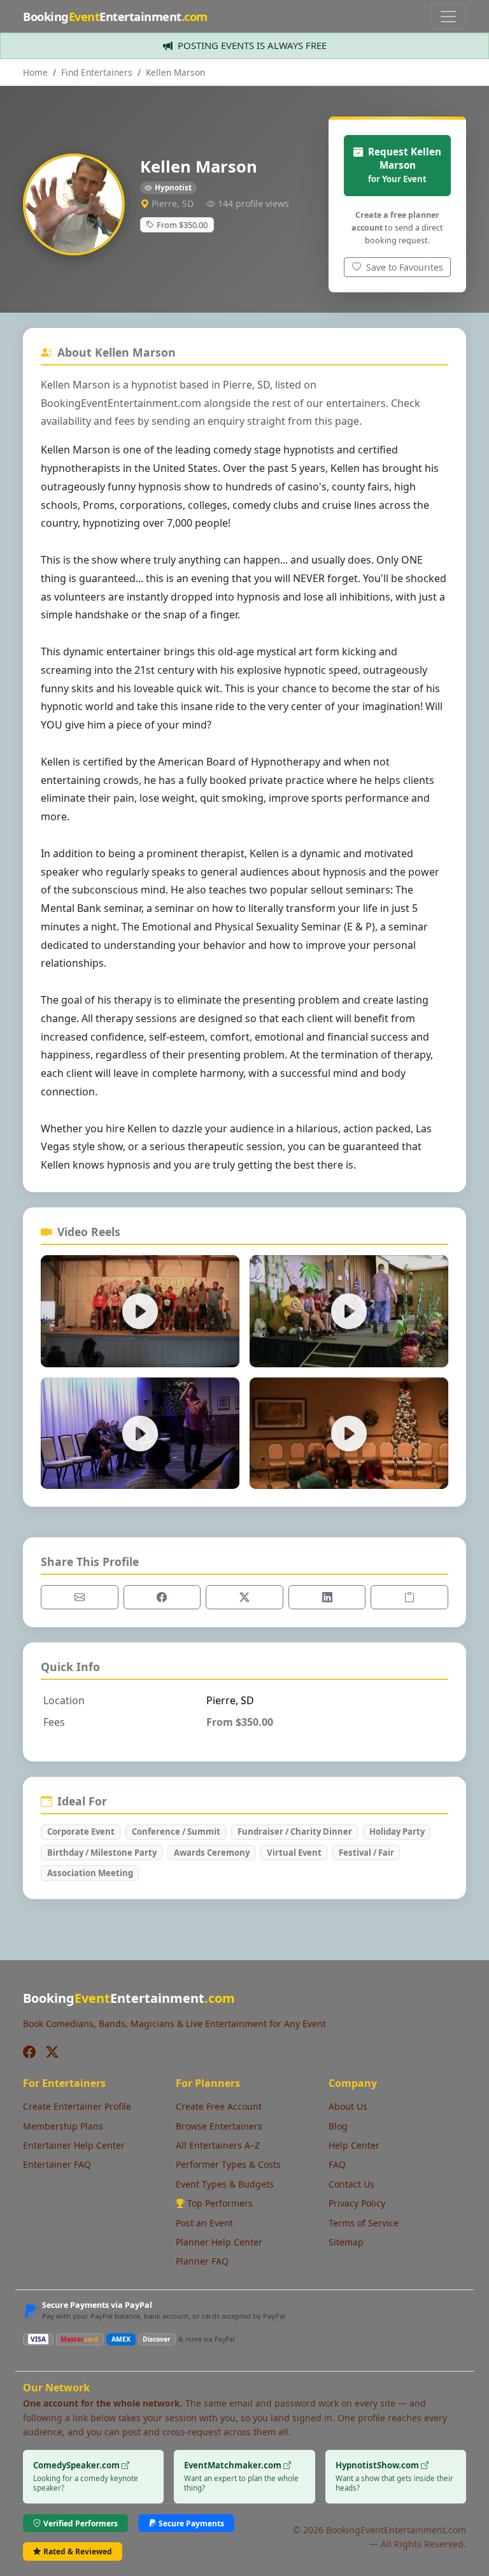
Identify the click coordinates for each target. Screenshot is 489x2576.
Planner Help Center (219, 2242)
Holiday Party (397, 1832)
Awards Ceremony (212, 1853)
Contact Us (351, 2184)
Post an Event (204, 2223)
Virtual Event (294, 1853)
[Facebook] (29, 2052)
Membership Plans (63, 2126)
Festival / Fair (366, 1853)
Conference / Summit (176, 1832)
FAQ (337, 2164)
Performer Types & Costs (228, 2164)
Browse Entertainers (219, 2126)
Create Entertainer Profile (77, 2106)
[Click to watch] (140, 1311)
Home (35, 72)
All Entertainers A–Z (218, 2145)
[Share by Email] (80, 1597)
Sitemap (346, 2242)
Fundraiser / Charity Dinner (295, 1832)
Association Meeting (90, 1873)
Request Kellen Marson (405, 165)
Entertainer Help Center (74, 2145)
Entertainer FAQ (57, 2164)
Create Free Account (219, 2106)
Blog (338, 2126)
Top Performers (220, 2203)
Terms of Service (364, 2223)
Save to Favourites (403, 267)
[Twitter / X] (52, 2052)
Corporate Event (81, 1832)
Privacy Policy (357, 2203)
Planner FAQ (202, 2261)
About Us (348, 2106)
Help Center (354, 2145)
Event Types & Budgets (225, 2184)
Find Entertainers (97, 72)
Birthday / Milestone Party (102, 1853)
